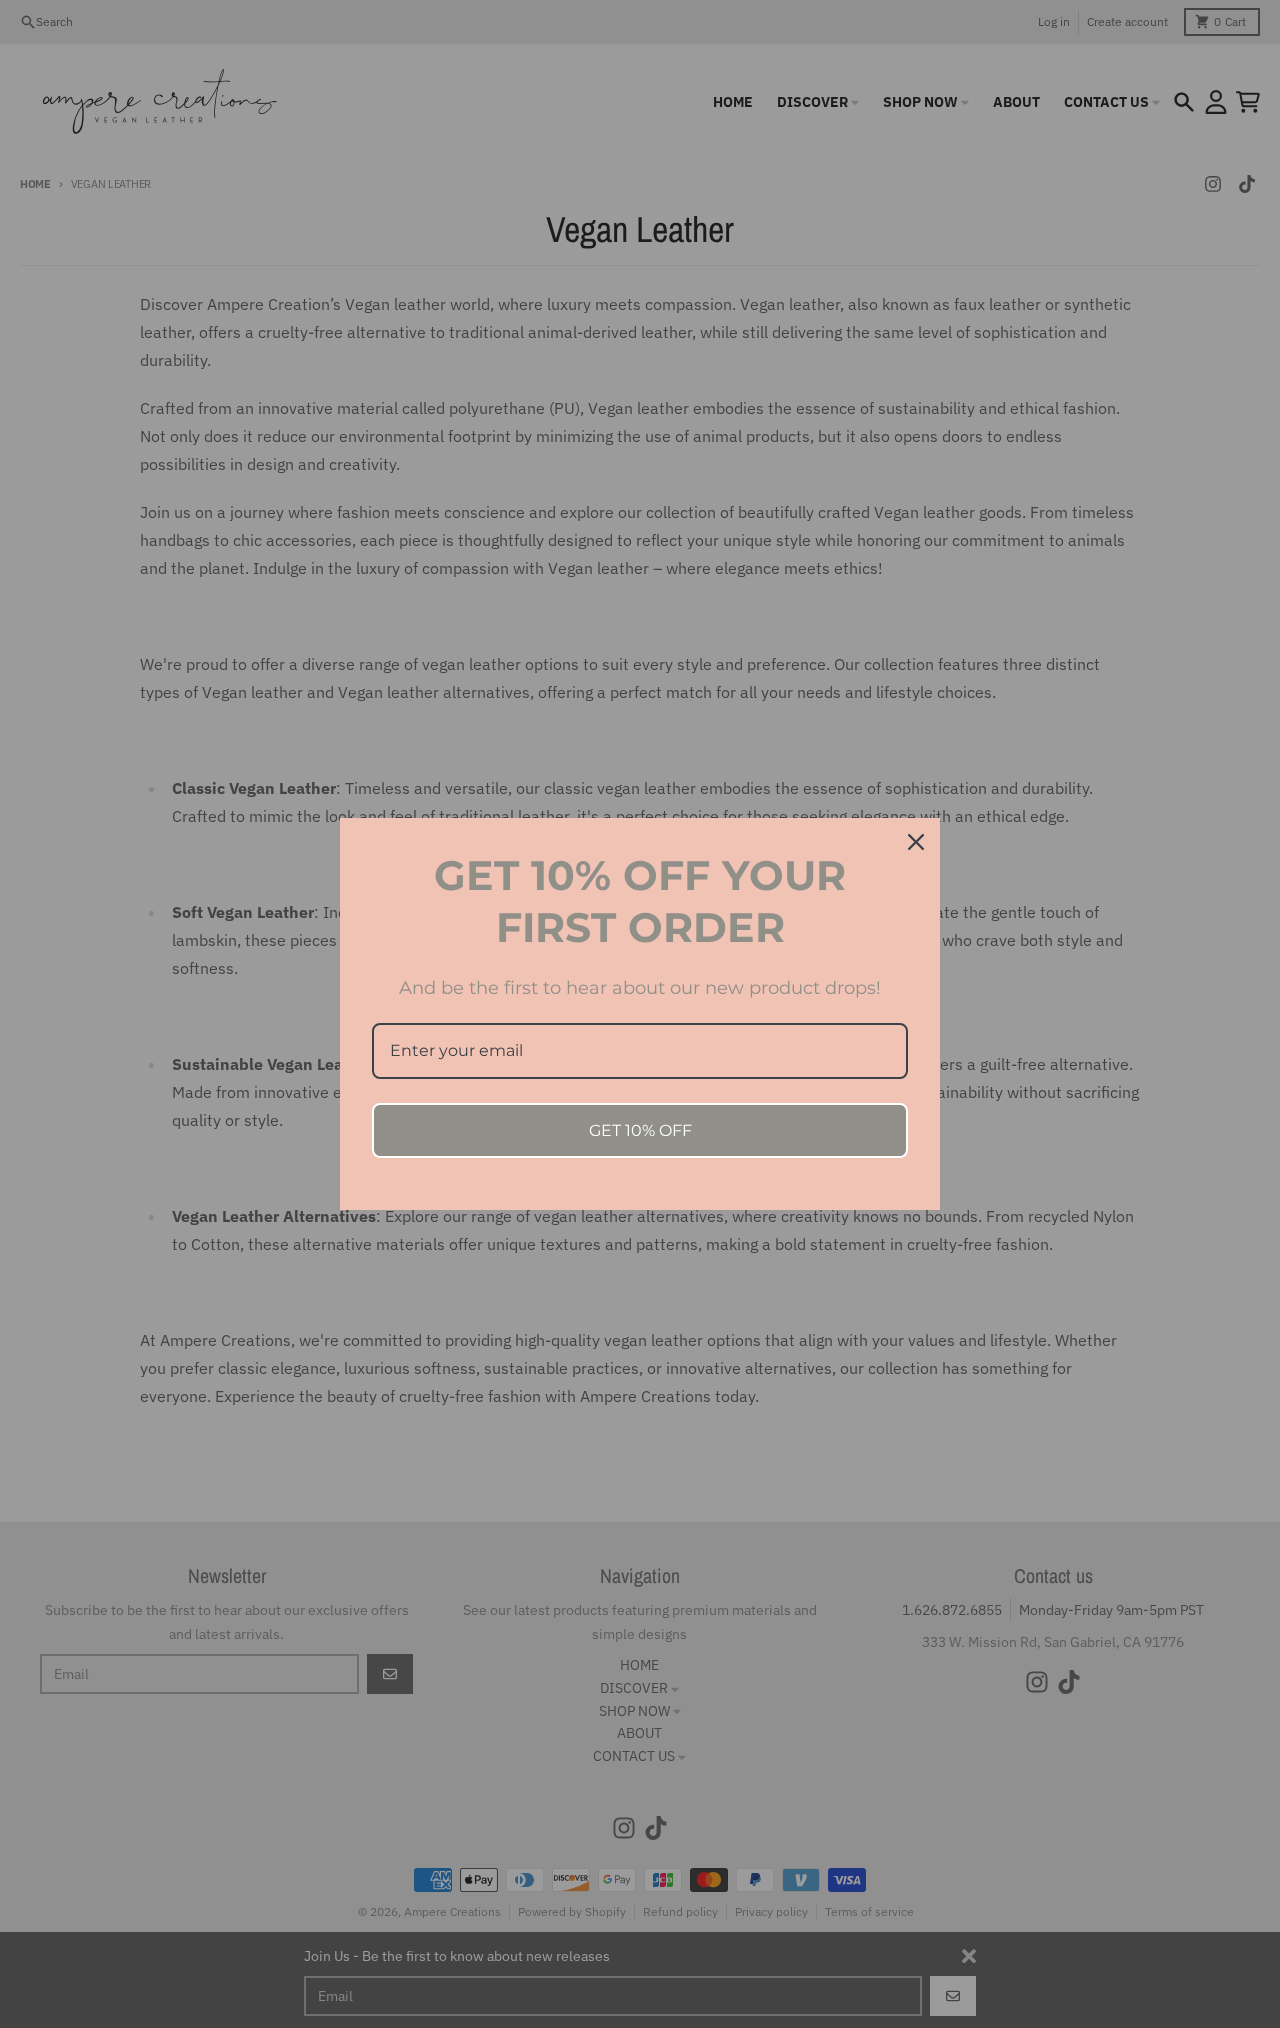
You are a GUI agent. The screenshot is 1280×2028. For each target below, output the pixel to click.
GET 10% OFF (640, 1130)
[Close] (916, 842)
